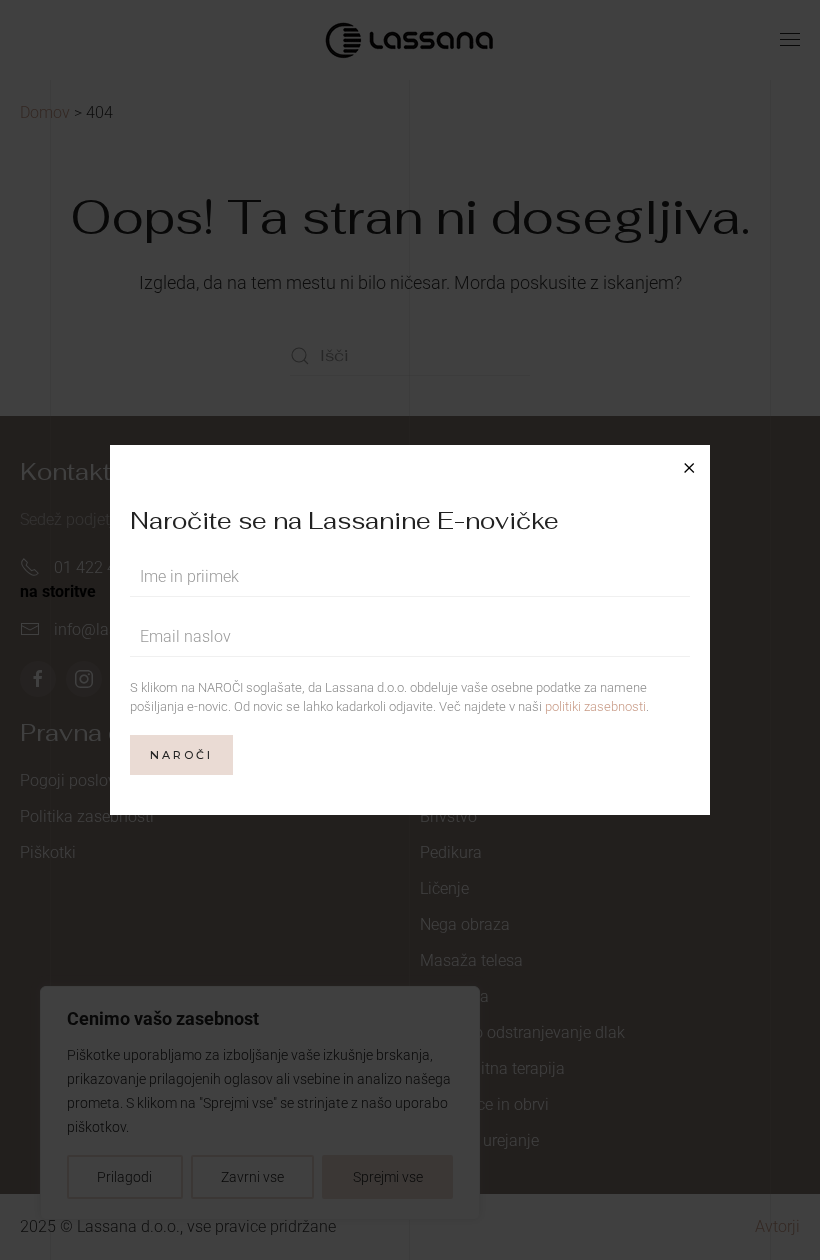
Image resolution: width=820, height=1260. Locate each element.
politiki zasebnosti (595, 706)
